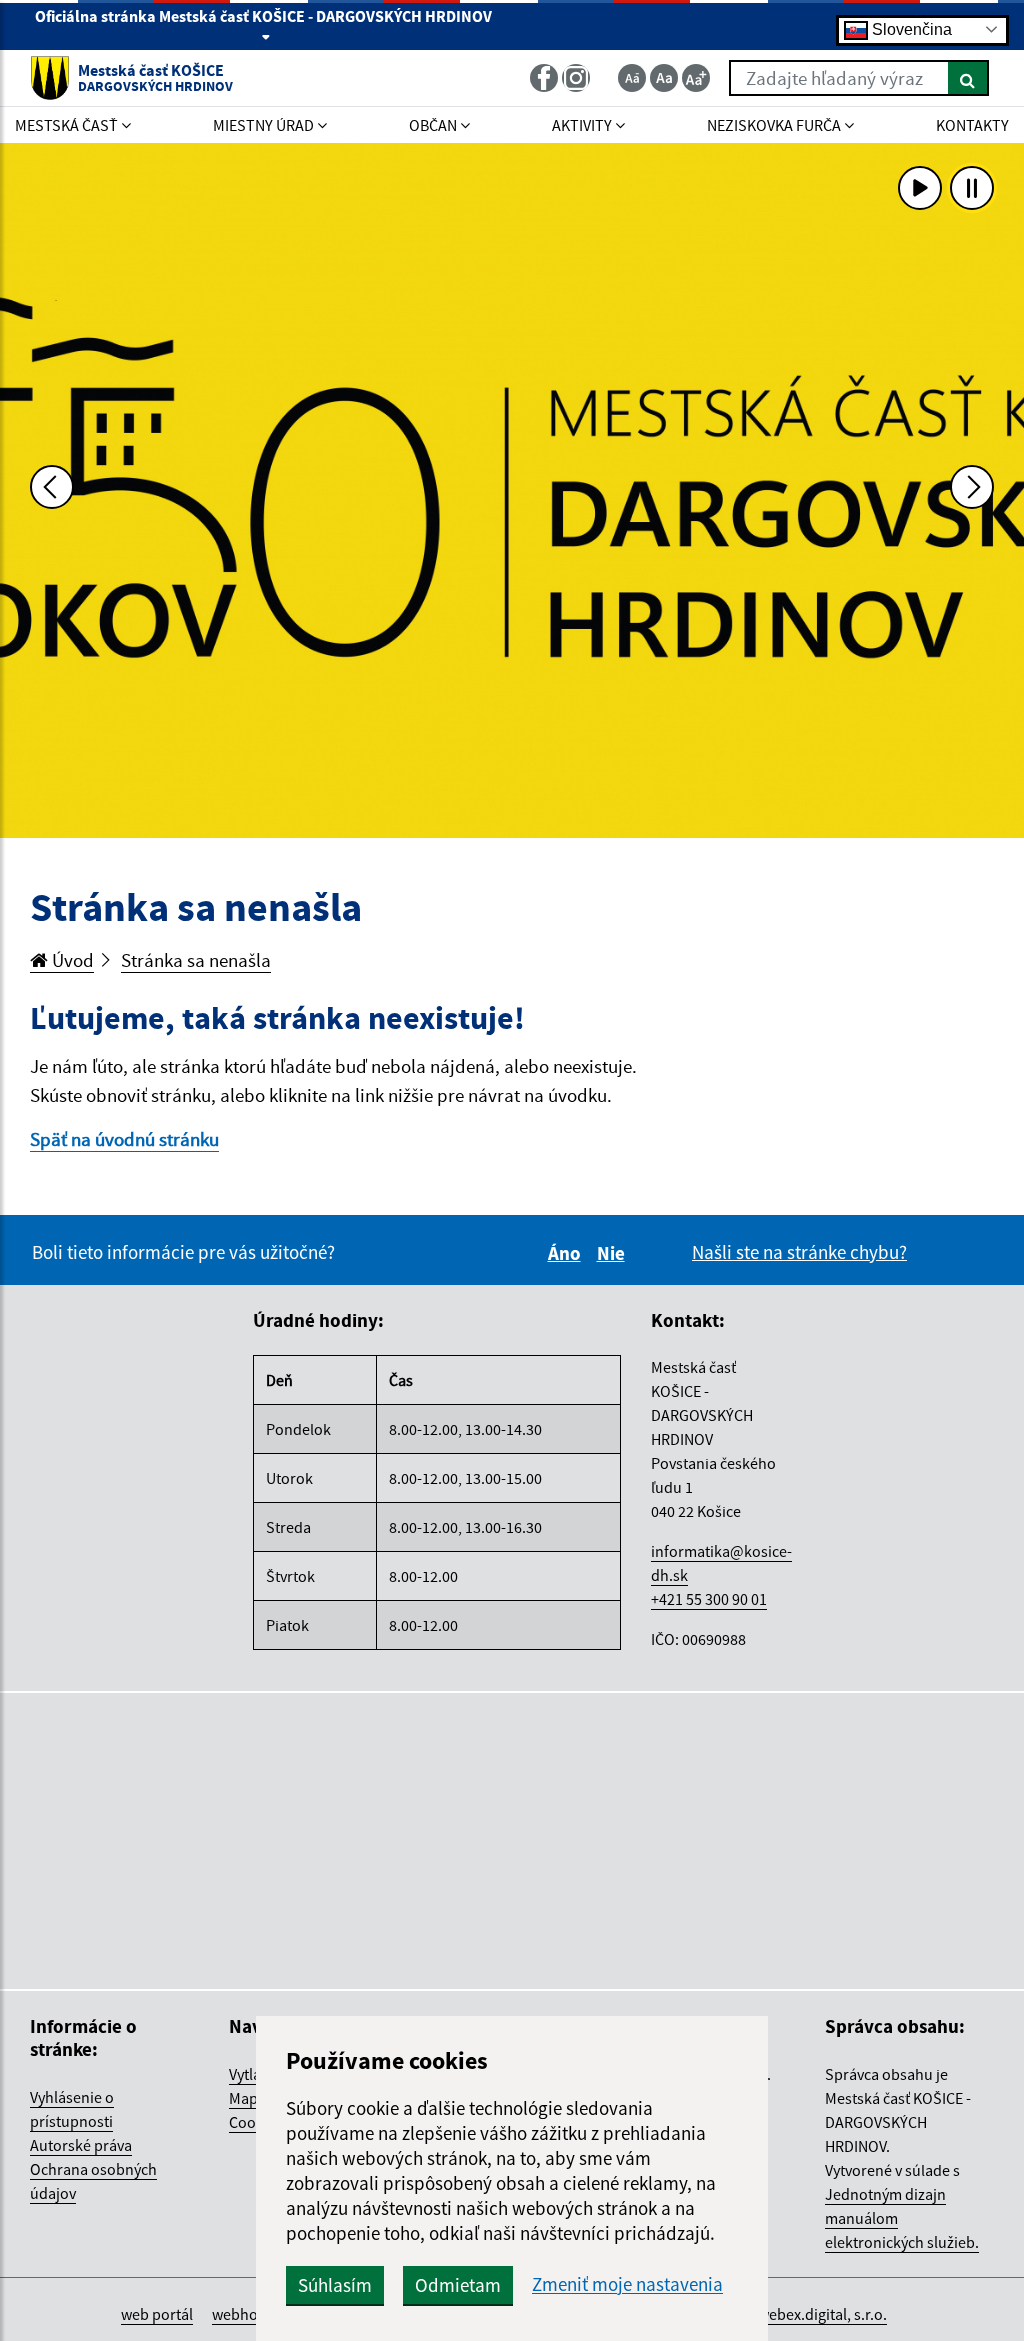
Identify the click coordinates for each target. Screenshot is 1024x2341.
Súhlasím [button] (335, 2285)
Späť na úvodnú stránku (124, 1139)
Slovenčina (910, 28)
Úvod (71, 960)
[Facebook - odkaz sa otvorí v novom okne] (546, 78)
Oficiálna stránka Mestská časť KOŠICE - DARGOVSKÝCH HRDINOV (263, 16)
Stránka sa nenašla (196, 960)
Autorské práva (81, 2145)
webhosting (251, 2314)
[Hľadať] (968, 78)
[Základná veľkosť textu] (664, 78)
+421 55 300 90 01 (709, 1599)
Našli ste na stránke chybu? (799, 1252)
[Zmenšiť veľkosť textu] (632, 78)
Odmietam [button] (458, 2285)
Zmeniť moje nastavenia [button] (627, 2284)
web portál (157, 2314)
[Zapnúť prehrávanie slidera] (920, 188)
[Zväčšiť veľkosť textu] (696, 78)
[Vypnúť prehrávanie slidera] (972, 188)
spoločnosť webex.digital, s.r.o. (783, 2314)
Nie (614, 1253)
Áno (567, 1253)
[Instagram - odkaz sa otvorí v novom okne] (578, 78)
